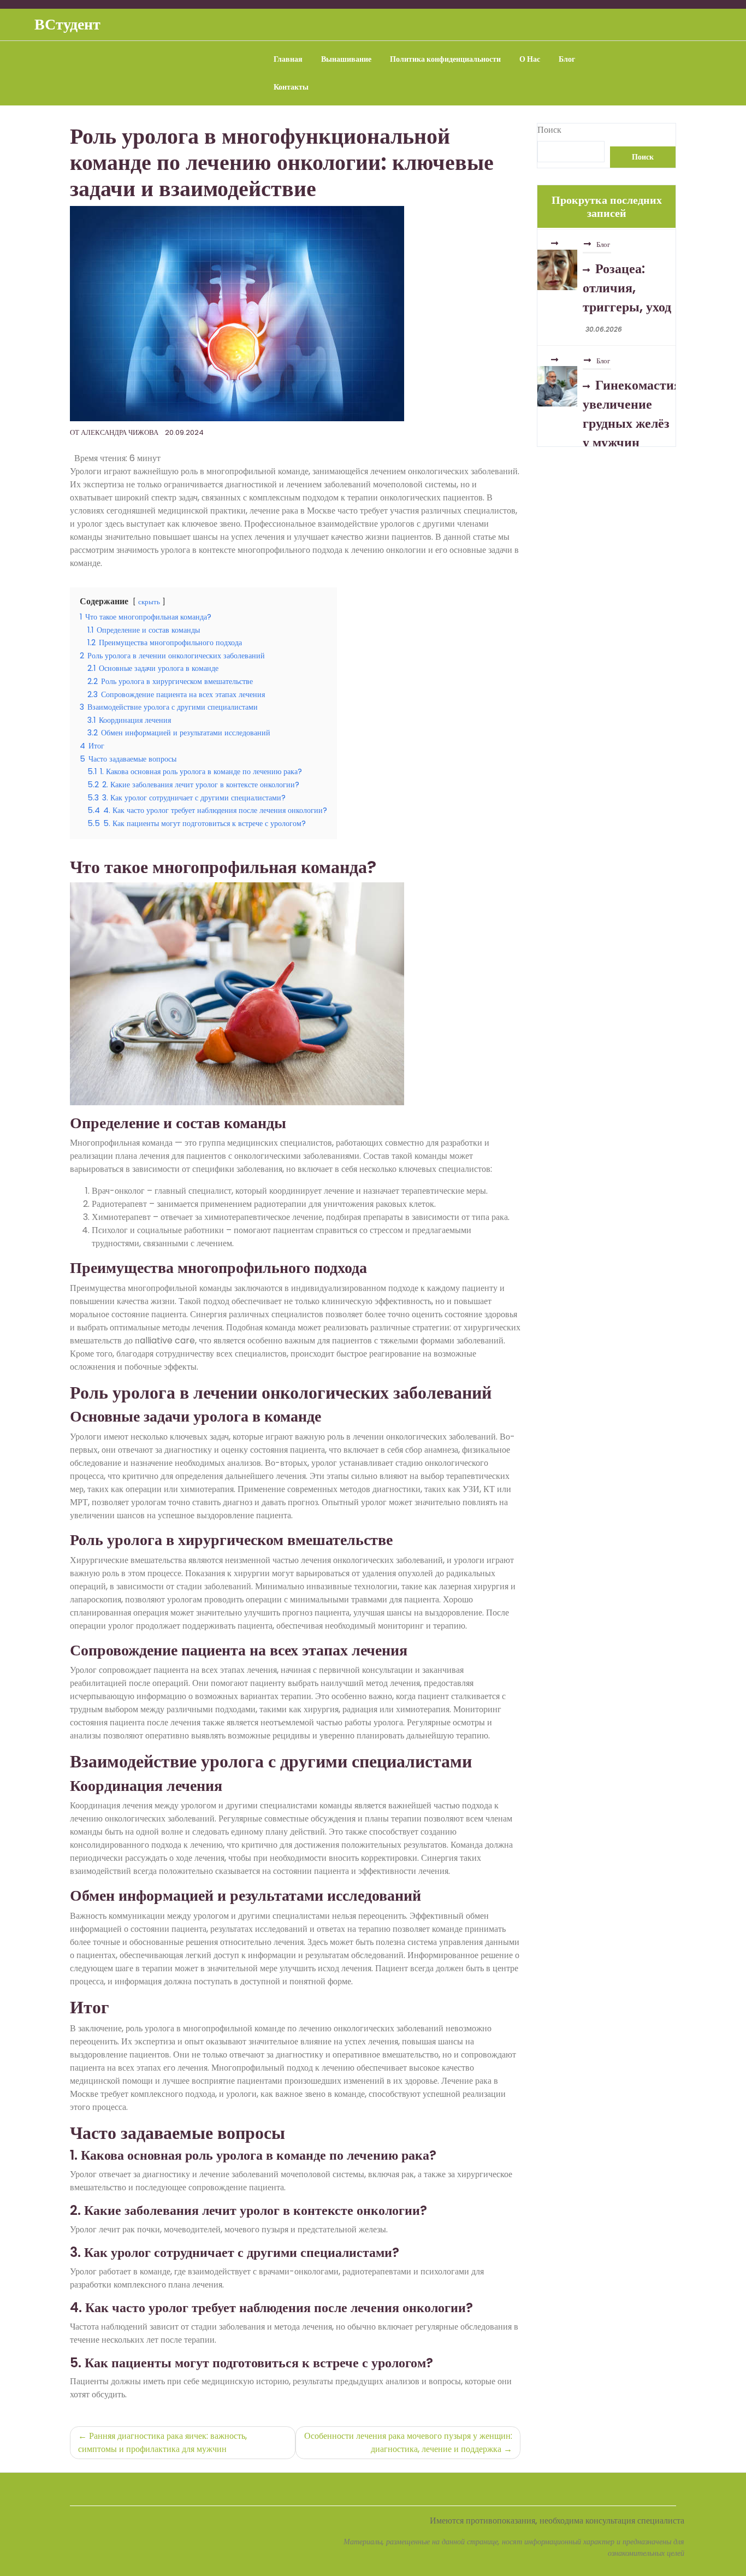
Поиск (549, 130)
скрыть (149, 602)
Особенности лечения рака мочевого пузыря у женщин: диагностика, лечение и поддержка (408, 2442)
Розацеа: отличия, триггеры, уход (627, 286)
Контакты (291, 87)
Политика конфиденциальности (445, 59)
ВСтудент (67, 24)
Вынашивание (346, 59)
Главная (288, 59)
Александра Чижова (120, 432)
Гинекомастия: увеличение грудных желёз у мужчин (633, 412)
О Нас (530, 59)
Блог (567, 59)
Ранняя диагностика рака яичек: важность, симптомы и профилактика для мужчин (162, 2442)
